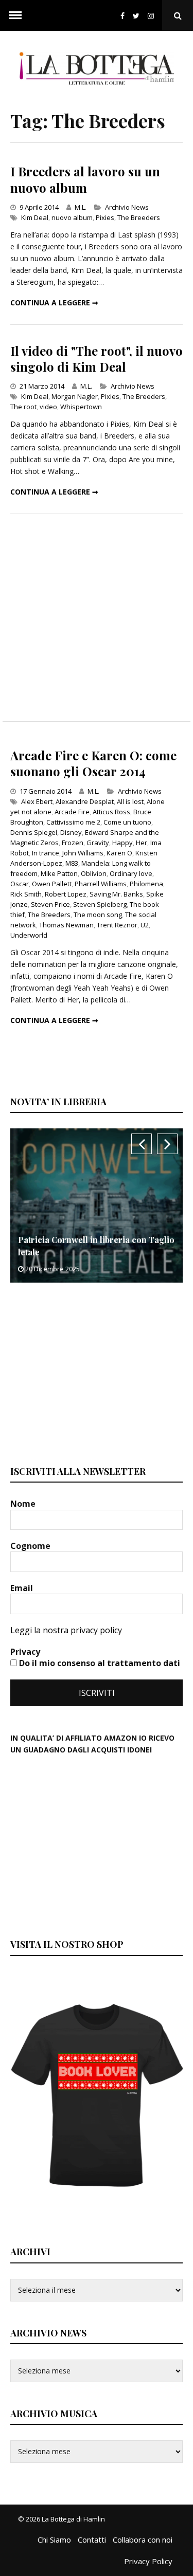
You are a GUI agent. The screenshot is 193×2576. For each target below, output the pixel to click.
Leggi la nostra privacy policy (66, 1630)
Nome (24, 1504)
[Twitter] (136, 16)
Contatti (92, 2540)
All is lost (130, 801)
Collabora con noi (143, 2540)
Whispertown (81, 407)
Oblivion (94, 873)
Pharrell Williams (101, 884)
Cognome (31, 1546)
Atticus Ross (111, 812)
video (48, 407)
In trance (46, 853)
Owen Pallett (52, 884)
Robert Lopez (66, 894)
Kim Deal (35, 217)
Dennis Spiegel (34, 832)
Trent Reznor (117, 925)
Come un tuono (127, 822)
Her (142, 843)
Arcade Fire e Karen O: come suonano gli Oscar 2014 (93, 763)
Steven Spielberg (100, 904)
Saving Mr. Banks (116, 894)
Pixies (105, 217)
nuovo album (72, 217)
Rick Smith (26, 894)
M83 (72, 863)
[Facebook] (122, 16)
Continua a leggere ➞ (54, 303)
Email (23, 1588)
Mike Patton (59, 873)
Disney (71, 832)
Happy (122, 843)
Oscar (20, 884)
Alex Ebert (37, 801)
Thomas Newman (66, 925)
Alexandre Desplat (85, 801)
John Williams (83, 853)
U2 (145, 925)
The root (23, 407)
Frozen (73, 843)
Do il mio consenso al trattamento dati (99, 1663)
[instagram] (153, 16)
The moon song (98, 915)
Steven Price (50, 904)
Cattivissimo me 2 (73, 822)
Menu (15, 15)
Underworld (29, 935)
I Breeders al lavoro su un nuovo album (85, 179)
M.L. (81, 207)
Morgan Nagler (75, 396)
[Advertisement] (97, 618)
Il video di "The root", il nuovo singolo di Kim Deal (97, 359)
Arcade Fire (72, 812)
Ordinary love (131, 873)
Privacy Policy (148, 2561)
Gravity (98, 843)
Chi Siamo (54, 2540)
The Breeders (139, 217)
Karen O (119, 853)
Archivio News (127, 207)
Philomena (146, 884)
